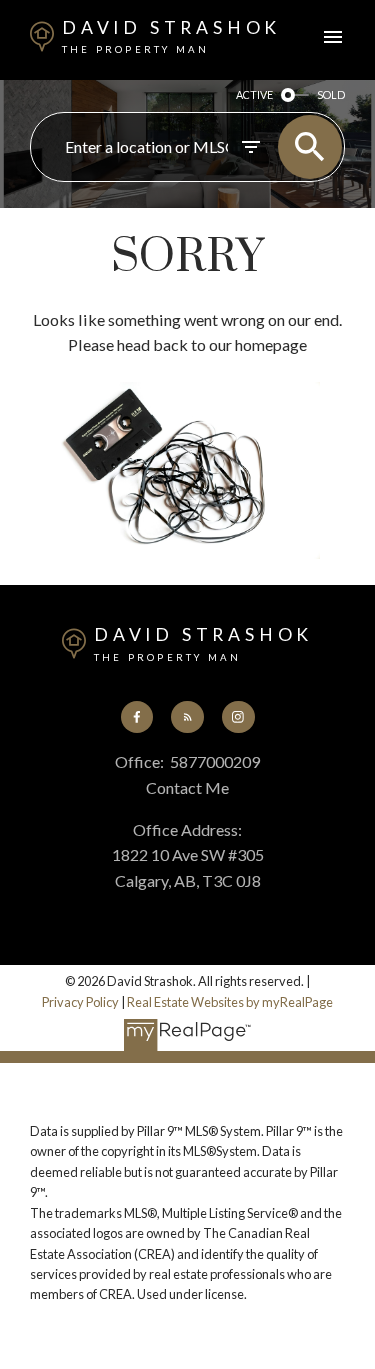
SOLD (331, 94)
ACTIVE (254, 94)
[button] (137, 717)
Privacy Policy (80, 1002)
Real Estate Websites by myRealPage (230, 1002)
